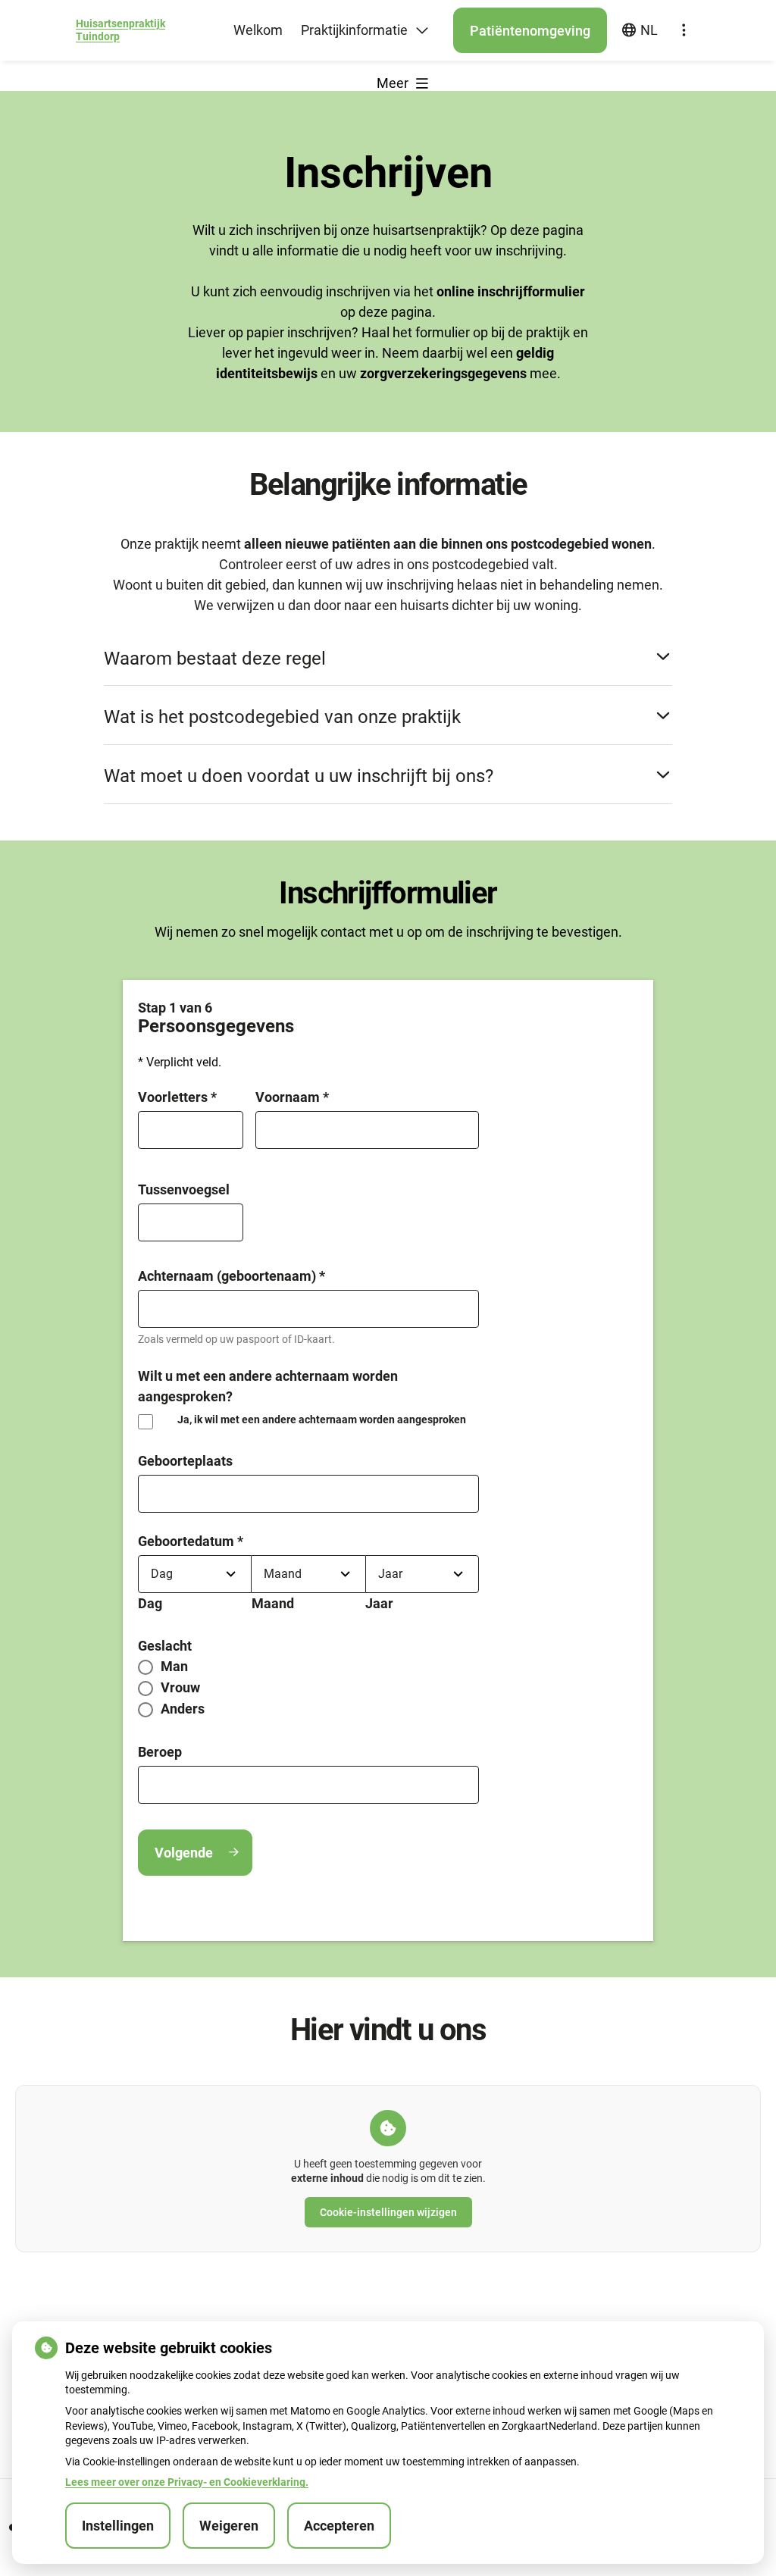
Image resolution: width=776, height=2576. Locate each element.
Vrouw (180, 1688)
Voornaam (292, 1097)
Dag (150, 1603)
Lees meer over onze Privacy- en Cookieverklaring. (187, 2482)
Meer (394, 83)
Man (174, 1667)
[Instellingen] (684, 30)
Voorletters (177, 1097)
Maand (273, 1603)
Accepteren (339, 2526)
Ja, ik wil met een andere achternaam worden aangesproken (322, 1419)
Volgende (184, 1853)
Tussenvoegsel (184, 1189)
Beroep (160, 1752)
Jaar (379, 1603)
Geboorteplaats (185, 1461)
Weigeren (229, 2526)
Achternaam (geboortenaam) (232, 1276)
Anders (183, 1709)
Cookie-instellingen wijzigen (388, 2212)
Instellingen (118, 2526)
